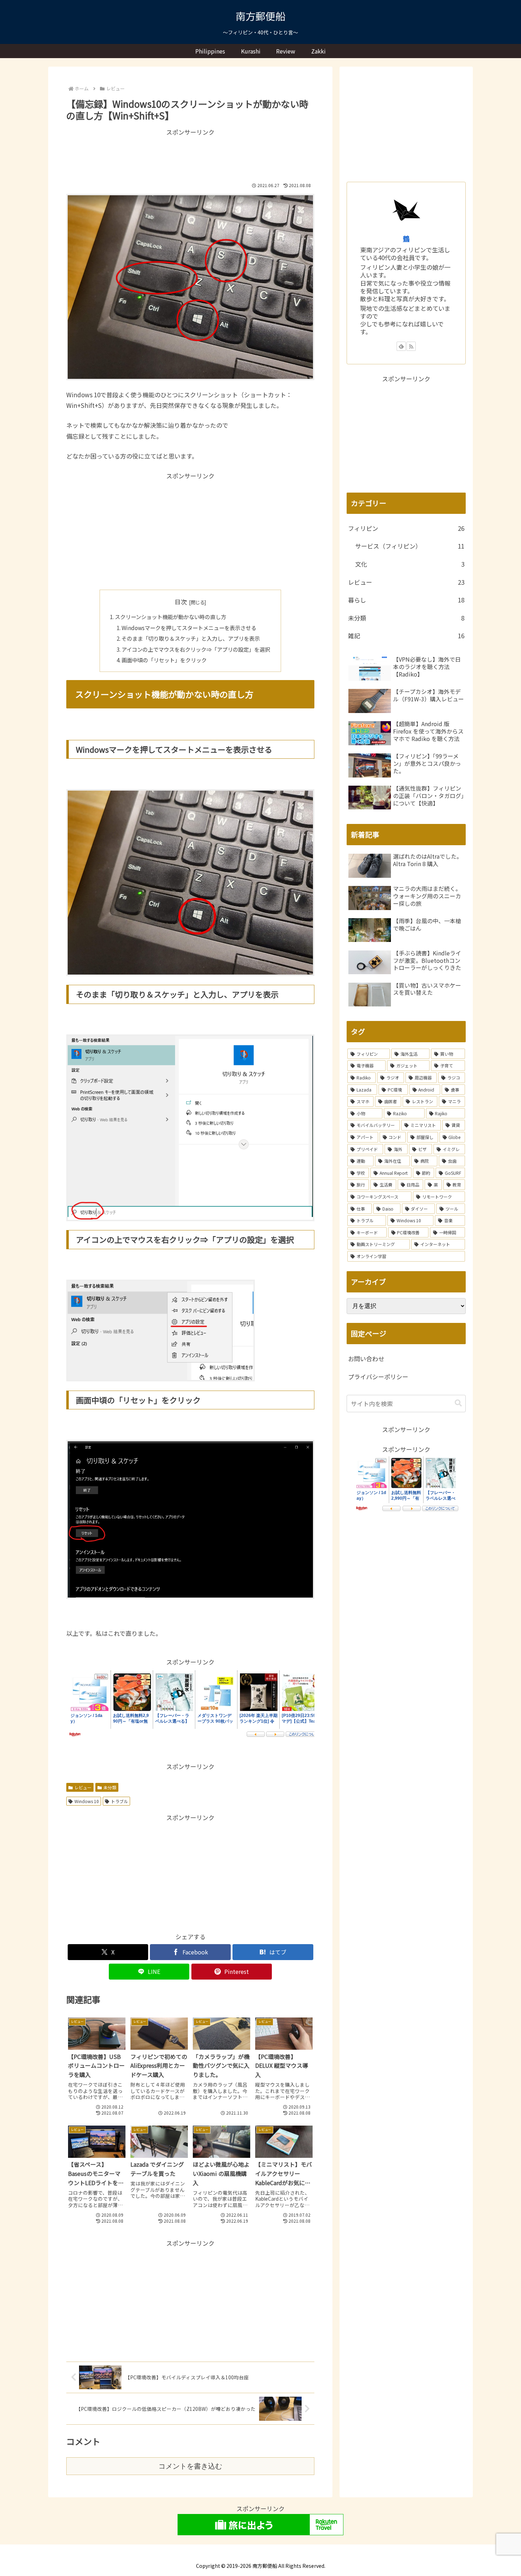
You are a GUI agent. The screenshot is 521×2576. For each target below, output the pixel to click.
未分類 (110, 1787)
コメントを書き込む (190, 2466)
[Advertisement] (190, 156)
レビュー (83, 1787)
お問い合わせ (366, 1359)
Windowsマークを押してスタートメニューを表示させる (189, 628)
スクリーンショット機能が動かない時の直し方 (170, 617)
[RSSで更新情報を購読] (411, 346)
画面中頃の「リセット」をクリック (164, 660)
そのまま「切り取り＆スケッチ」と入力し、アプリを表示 (191, 638)
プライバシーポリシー (378, 1377)
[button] (458, 1403)
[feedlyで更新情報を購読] (401, 346)
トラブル (119, 1801)
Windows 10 (87, 1801)
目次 (181, 602)
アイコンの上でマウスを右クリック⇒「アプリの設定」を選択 (196, 649)
